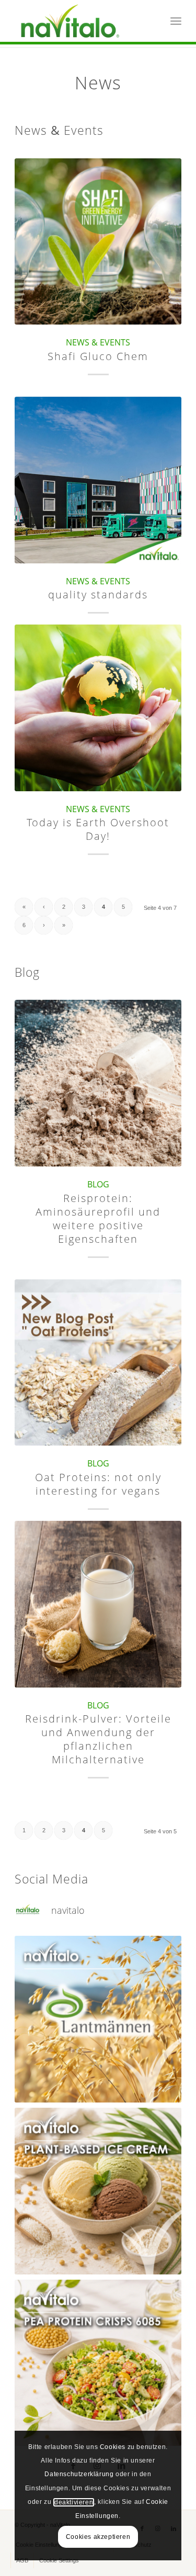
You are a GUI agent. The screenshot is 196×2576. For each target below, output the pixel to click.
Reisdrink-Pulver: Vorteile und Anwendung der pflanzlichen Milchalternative (98, 1739)
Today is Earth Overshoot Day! (98, 829)
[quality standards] (98, 480)
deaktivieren (74, 2502)
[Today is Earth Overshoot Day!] (98, 708)
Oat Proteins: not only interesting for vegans (98, 1484)
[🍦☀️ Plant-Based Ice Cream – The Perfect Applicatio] (98, 2191)
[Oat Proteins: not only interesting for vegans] (98, 1363)
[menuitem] (176, 21)
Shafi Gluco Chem (98, 356)
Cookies (113, 2447)
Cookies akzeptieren (98, 2537)
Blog (98, 1184)
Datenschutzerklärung (79, 2474)
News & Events (98, 342)
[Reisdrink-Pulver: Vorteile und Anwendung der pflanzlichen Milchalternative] (98, 1604)
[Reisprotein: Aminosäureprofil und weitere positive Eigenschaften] (98, 1083)
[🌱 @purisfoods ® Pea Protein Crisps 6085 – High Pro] (98, 2363)
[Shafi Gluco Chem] (98, 242)
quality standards (98, 594)
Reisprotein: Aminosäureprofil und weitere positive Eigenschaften (98, 1218)
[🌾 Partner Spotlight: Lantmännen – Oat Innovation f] (98, 2019)
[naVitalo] (81, 21)
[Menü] (176, 21)
